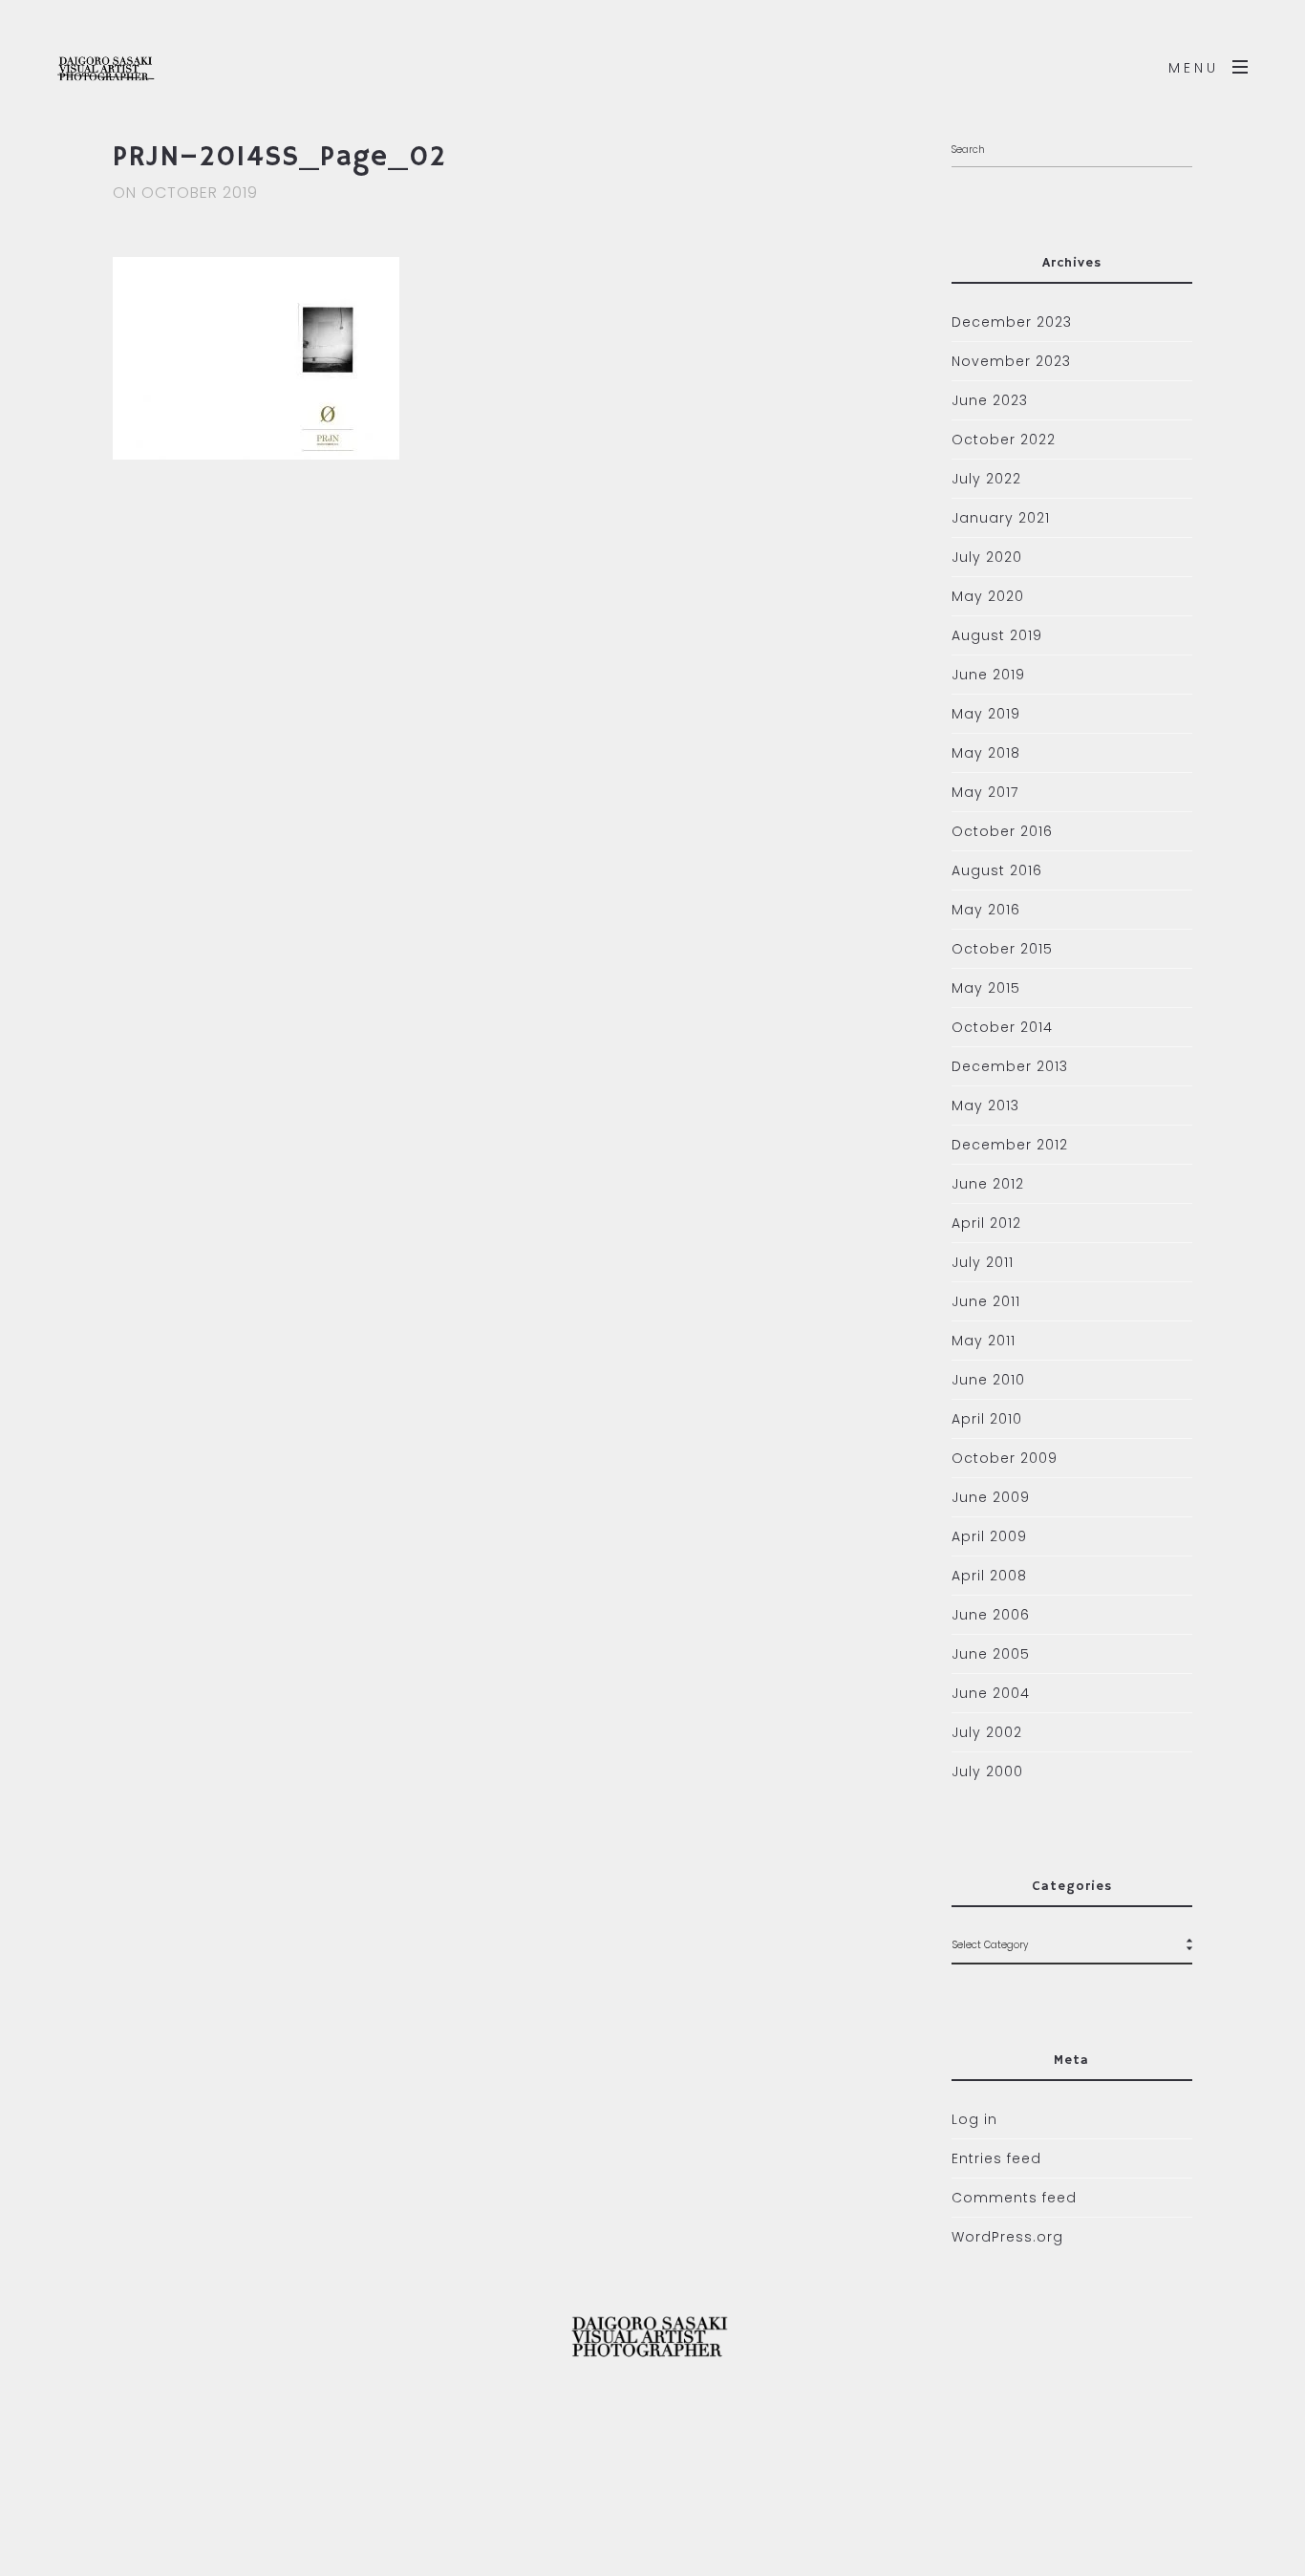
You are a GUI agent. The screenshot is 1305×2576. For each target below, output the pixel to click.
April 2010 (987, 1419)
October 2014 (1002, 1027)
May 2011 (984, 1341)
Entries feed (996, 2158)
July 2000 (987, 1771)
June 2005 (991, 1654)
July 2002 (987, 1732)
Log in (974, 2119)
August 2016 (997, 870)
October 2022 (1004, 440)
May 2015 (986, 988)
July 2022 (986, 479)
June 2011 (986, 1301)
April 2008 (989, 1576)
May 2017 (985, 792)
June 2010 (988, 1380)
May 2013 (985, 1106)
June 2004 (991, 1693)
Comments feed (1014, 2198)
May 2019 (986, 714)
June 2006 (991, 1615)
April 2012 (986, 1223)
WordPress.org (1007, 2237)
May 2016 (986, 910)
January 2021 (1001, 518)
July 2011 (983, 1262)
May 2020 (988, 596)
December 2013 (1010, 1066)
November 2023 (1011, 361)
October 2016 (1002, 831)
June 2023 (990, 400)
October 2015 (1002, 949)
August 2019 (997, 635)
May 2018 (986, 753)
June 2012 (988, 1184)
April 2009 (989, 1536)
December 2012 (1010, 1145)
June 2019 (988, 675)
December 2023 (1012, 322)
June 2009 (991, 1497)
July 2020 (987, 557)
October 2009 (1005, 1458)
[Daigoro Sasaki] (142, 67)
